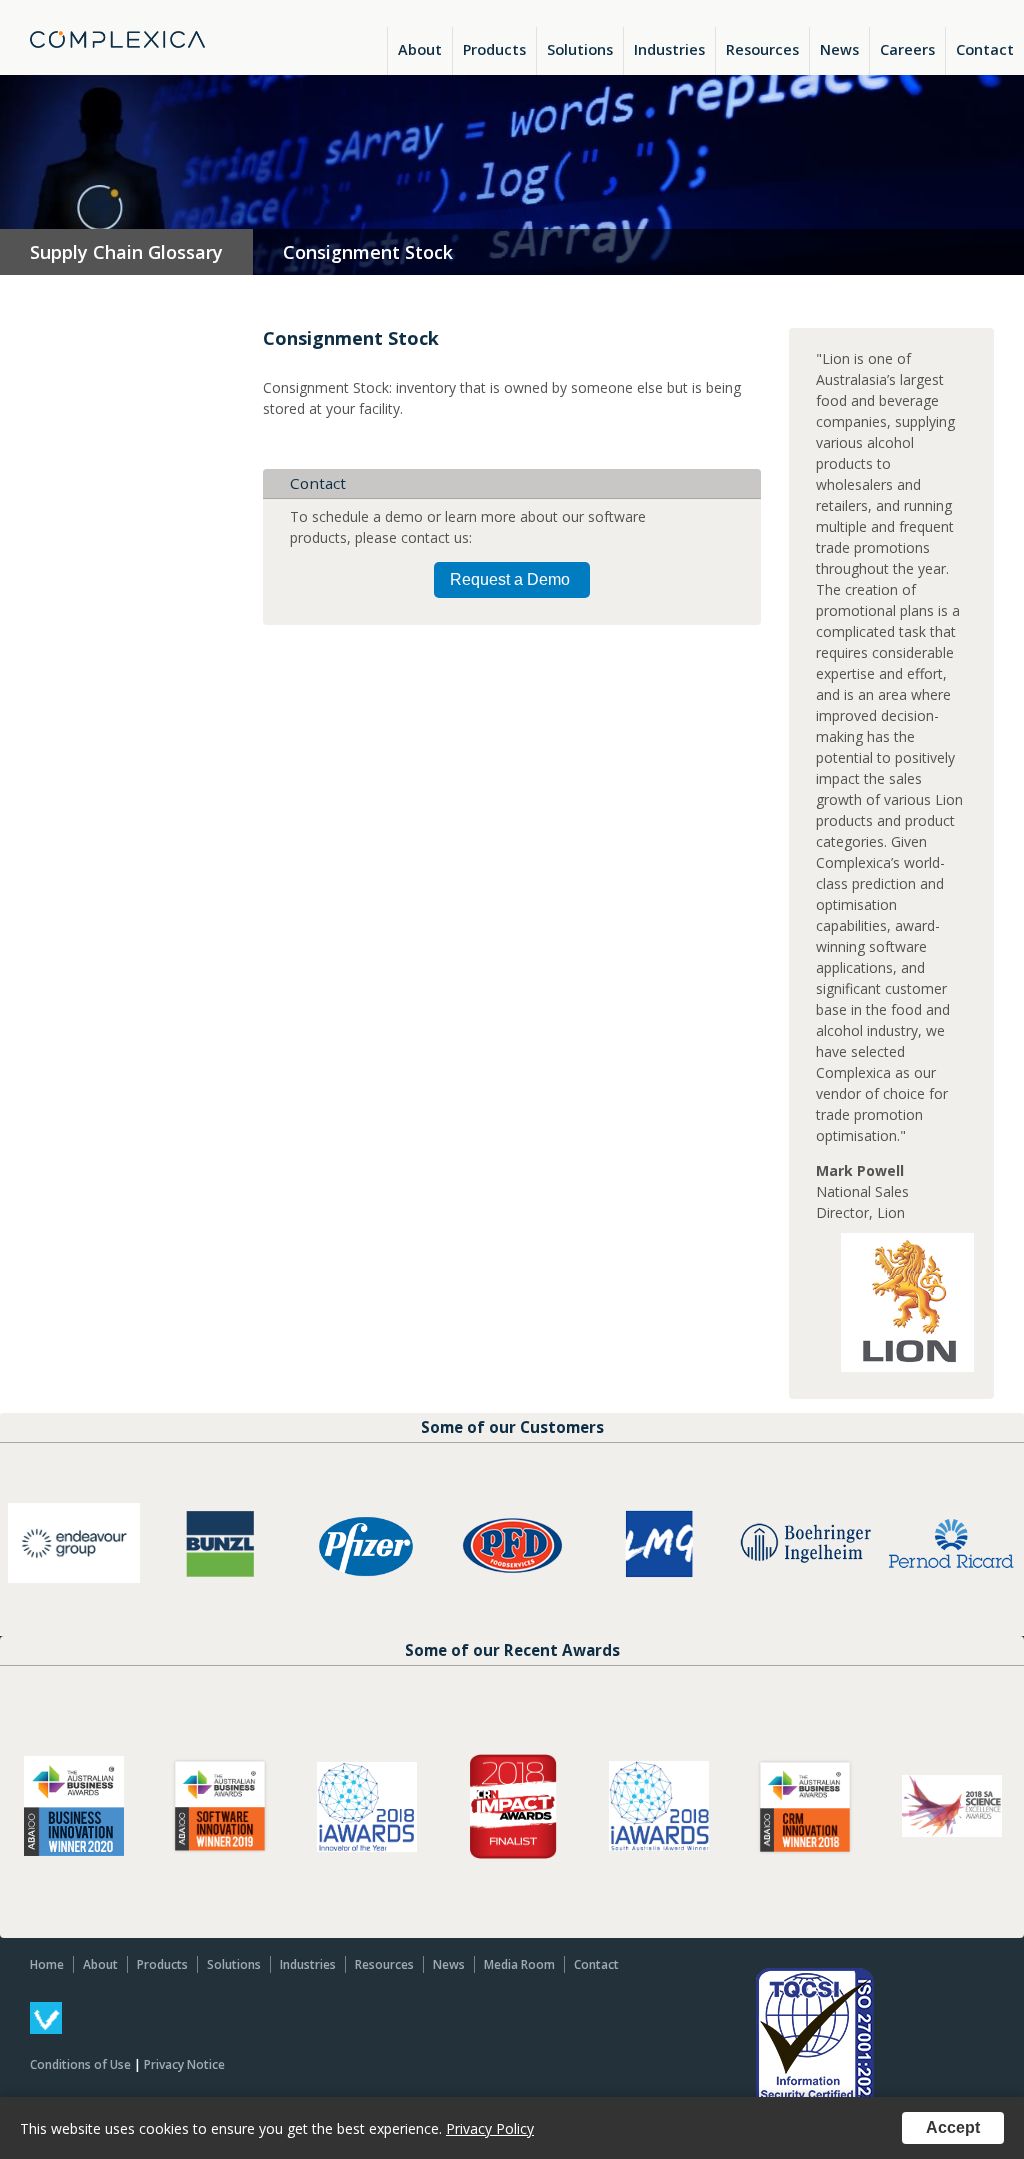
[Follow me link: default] (46, 2028)
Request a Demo (510, 579)
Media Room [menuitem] (519, 1964)
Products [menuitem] (494, 49)
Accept (953, 2127)
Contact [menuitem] (985, 49)
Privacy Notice (184, 2064)
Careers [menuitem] (907, 49)
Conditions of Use (80, 2064)
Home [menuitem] (47, 1964)
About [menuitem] (420, 49)
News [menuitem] (839, 49)
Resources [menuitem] (762, 49)
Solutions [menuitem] (580, 49)
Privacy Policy (490, 2128)
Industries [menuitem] (669, 49)
